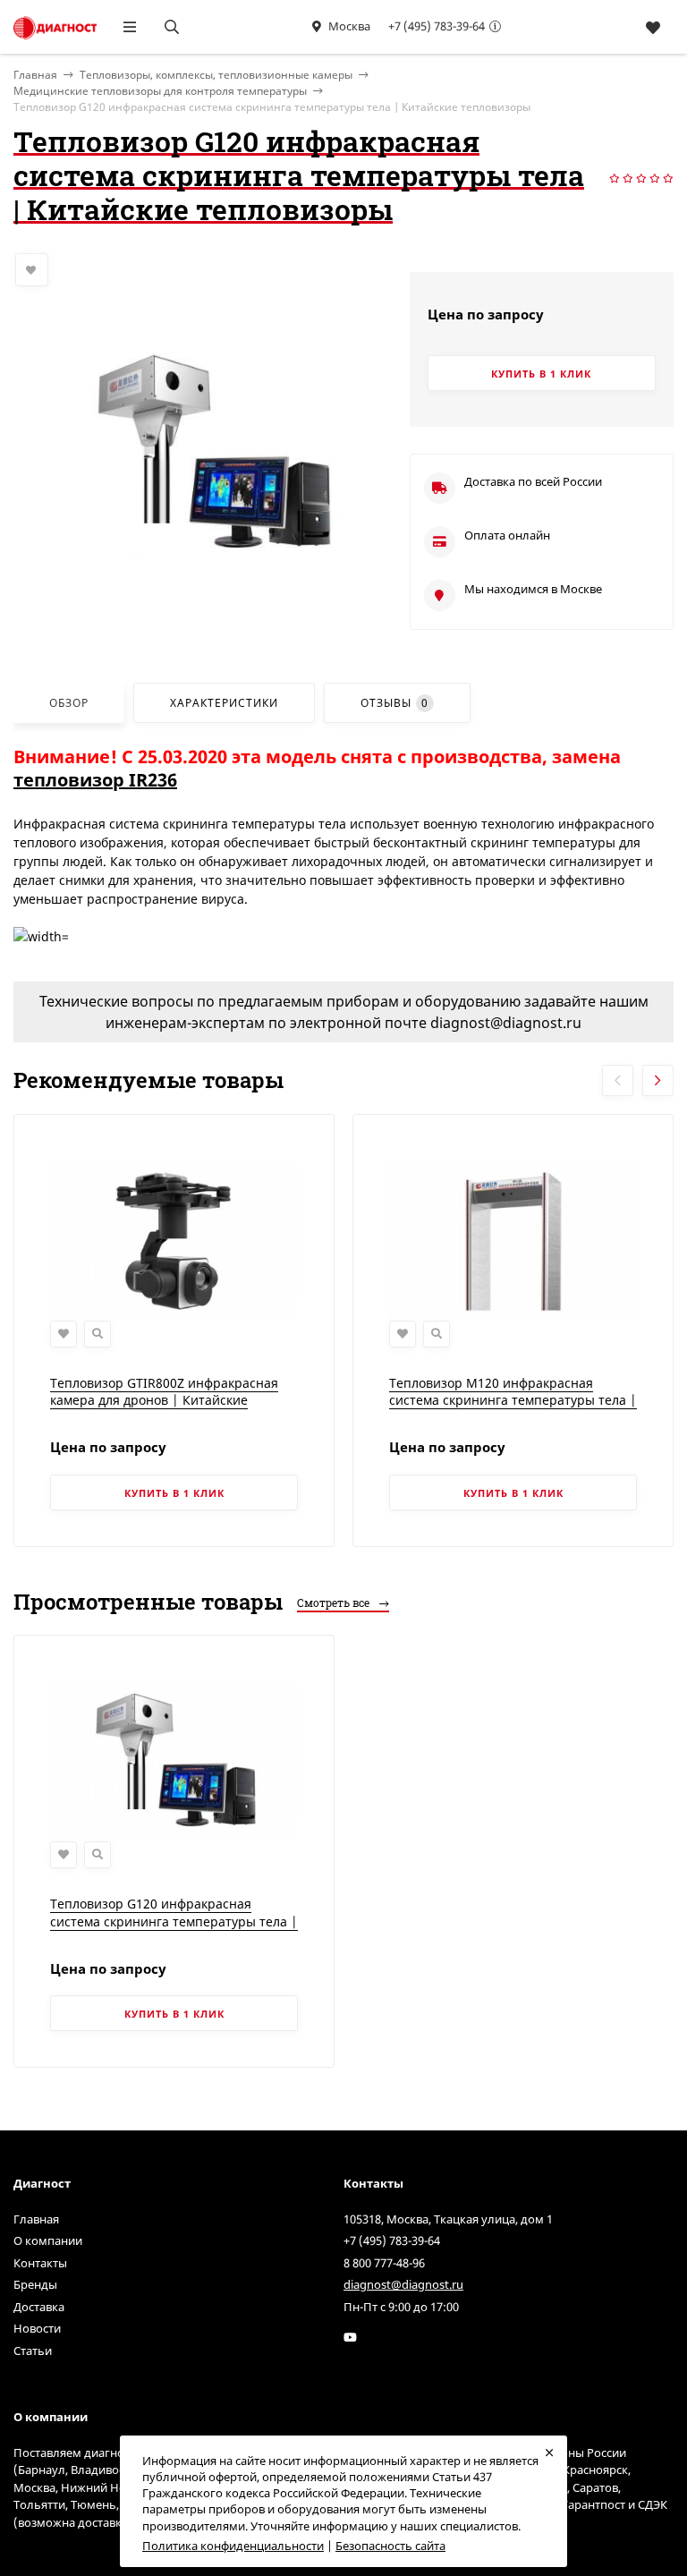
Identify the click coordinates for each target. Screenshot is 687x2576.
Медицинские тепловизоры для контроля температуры (160, 91)
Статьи (33, 2351)
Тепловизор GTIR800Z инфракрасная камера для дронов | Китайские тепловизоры (164, 1400)
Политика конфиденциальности (233, 2546)
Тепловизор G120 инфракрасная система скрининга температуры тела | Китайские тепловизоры (174, 1921)
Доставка (39, 2307)
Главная (36, 2219)
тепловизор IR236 (95, 780)
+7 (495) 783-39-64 (437, 26)
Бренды (35, 2284)
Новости (37, 2328)
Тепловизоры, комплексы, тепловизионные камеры (216, 75)
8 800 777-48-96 (384, 2263)
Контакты (40, 2263)
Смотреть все (335, 1603)
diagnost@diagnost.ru (403, 2284)
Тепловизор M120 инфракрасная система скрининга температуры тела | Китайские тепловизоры (513, 1400)
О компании (48, 2240)
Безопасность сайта (390, 2546)
